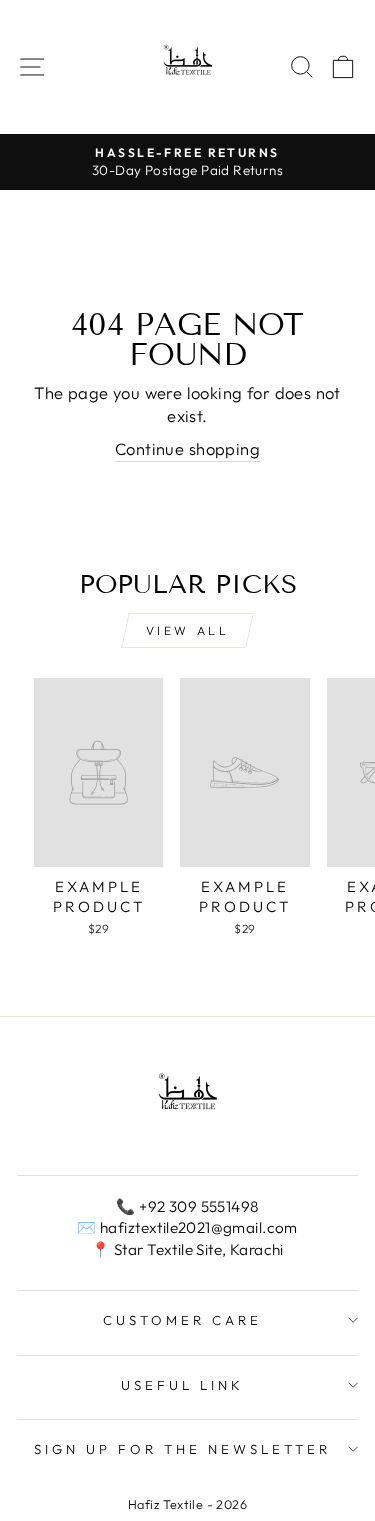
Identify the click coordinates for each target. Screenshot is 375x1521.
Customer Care (182, 1320)
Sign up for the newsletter (182, 1449)
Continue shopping (187, 448)
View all (188, 630)
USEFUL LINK (182, 1385)
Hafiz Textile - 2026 (187, 1504)
